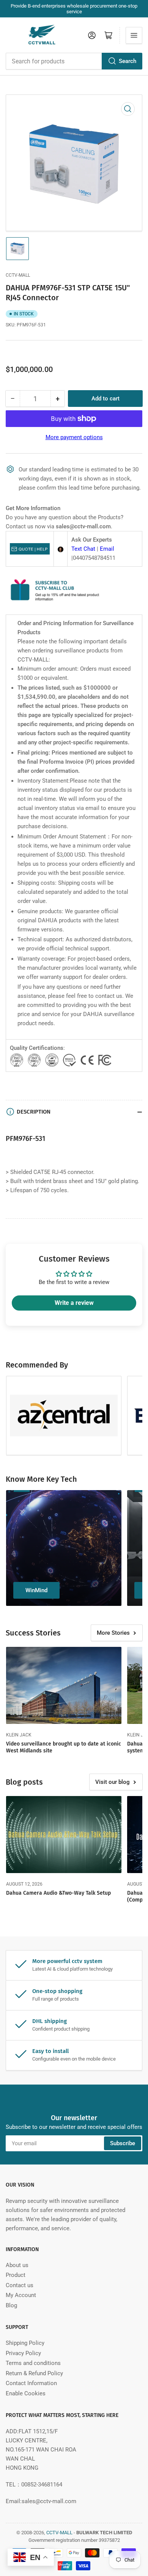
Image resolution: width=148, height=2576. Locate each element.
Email (107, 549)
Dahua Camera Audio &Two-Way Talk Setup (58, 1893)
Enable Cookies (26, 2393)
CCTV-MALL (18, 275)
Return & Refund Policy (34, 2373)
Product (16, 2275)
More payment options (74, 437)
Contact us (20, 2285)
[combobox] (74, 61)
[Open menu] (134, 35)
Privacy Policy (23, 2353)
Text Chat (83, 549)
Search (128, 61)
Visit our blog (113, 1782)
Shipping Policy (25, 2343)
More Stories (113, 1633)
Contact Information (31, 2383)
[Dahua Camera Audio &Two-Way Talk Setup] (64, 1835)
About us (17, 2265)
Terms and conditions (33, 2363)
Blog (11, 2305)
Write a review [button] (74, 1303)
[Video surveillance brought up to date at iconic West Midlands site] (64, 1685)
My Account (21, 2295)
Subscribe (123, 2143)
